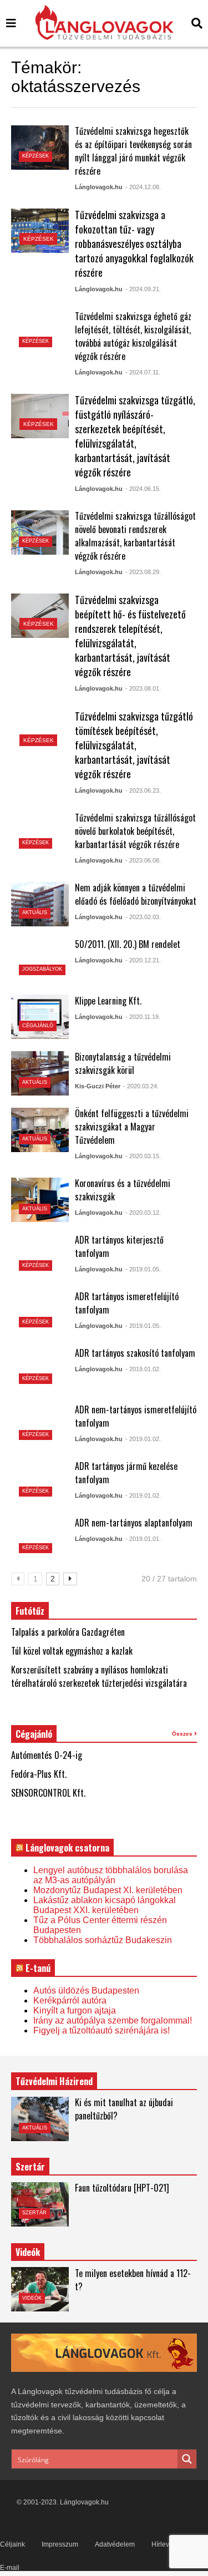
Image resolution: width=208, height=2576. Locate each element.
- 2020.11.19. (143, 1017)
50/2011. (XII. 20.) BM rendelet (128, 944)
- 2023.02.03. (143, 917)
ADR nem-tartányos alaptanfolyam (134, 1523)
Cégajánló (38, 1026)
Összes (183, 1734)
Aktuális (35, 912)
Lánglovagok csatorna (67, 1848)
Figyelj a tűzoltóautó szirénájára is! (102, 2030)
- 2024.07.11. (143, 372)
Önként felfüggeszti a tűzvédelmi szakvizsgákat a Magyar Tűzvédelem (132, 1127)
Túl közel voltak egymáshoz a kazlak (72, 1651)
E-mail (10, 2568)
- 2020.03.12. (143, 1213)
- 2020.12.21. (143, 960)
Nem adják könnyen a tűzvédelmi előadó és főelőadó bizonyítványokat (136, 894)
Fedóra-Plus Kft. (39, 1774)
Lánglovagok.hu (99, 187)
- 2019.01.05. (143, 1269)
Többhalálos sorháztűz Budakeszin (103, 1940)
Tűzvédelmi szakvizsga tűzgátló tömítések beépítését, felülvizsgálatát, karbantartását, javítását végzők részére (134, 745)
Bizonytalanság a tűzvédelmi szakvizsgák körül (123, 1063)
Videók (32, 2298)
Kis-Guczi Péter (98, 1086)
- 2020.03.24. (141, 1086)
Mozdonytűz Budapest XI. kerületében (108, 1890)
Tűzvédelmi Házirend (54, 2081)
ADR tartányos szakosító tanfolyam (135, 1353)
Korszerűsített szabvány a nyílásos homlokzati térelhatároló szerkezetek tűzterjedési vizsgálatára (99, 1676)
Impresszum (60, 2544)
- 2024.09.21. (143, 289)
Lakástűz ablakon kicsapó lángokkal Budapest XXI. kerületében (105, 1905)
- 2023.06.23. (143, 790)
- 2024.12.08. (143, 187)
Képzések (35, 156)
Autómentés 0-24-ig (47, 1755)
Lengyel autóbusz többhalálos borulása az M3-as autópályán (111, 1875)
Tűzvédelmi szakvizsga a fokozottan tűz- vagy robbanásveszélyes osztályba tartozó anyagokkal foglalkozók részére (134, 244)
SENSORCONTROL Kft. (48, 1793)
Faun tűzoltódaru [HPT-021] (122, 2188)
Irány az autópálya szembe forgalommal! (113, 2020)
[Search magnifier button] (187, 2459)
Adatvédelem (115, 2544)
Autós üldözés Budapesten (86, 1991)
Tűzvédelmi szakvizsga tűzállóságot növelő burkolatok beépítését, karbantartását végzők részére (135, 831)
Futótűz (30, 1611)
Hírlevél (163, 2544)
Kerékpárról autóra (70, 2001)
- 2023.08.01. (143, 688)
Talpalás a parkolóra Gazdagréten (68, 1632)
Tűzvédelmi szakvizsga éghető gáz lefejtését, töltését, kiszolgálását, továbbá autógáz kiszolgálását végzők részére (133, 336)
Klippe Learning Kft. (108, 1001)
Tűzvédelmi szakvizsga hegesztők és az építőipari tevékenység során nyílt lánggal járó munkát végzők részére (133, 151)
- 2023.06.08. (143, 860)
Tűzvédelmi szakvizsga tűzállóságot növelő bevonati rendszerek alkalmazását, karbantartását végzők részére (135, 536)
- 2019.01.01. (143, 1539)
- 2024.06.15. (143, 489)
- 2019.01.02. (143, 1369)
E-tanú (38, 1968)
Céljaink (12, 2544)
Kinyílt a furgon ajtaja (75, 2010)
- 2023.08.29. (143, 572)
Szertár (30, 2167)
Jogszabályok (42, 969)
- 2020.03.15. (143, 1156)
